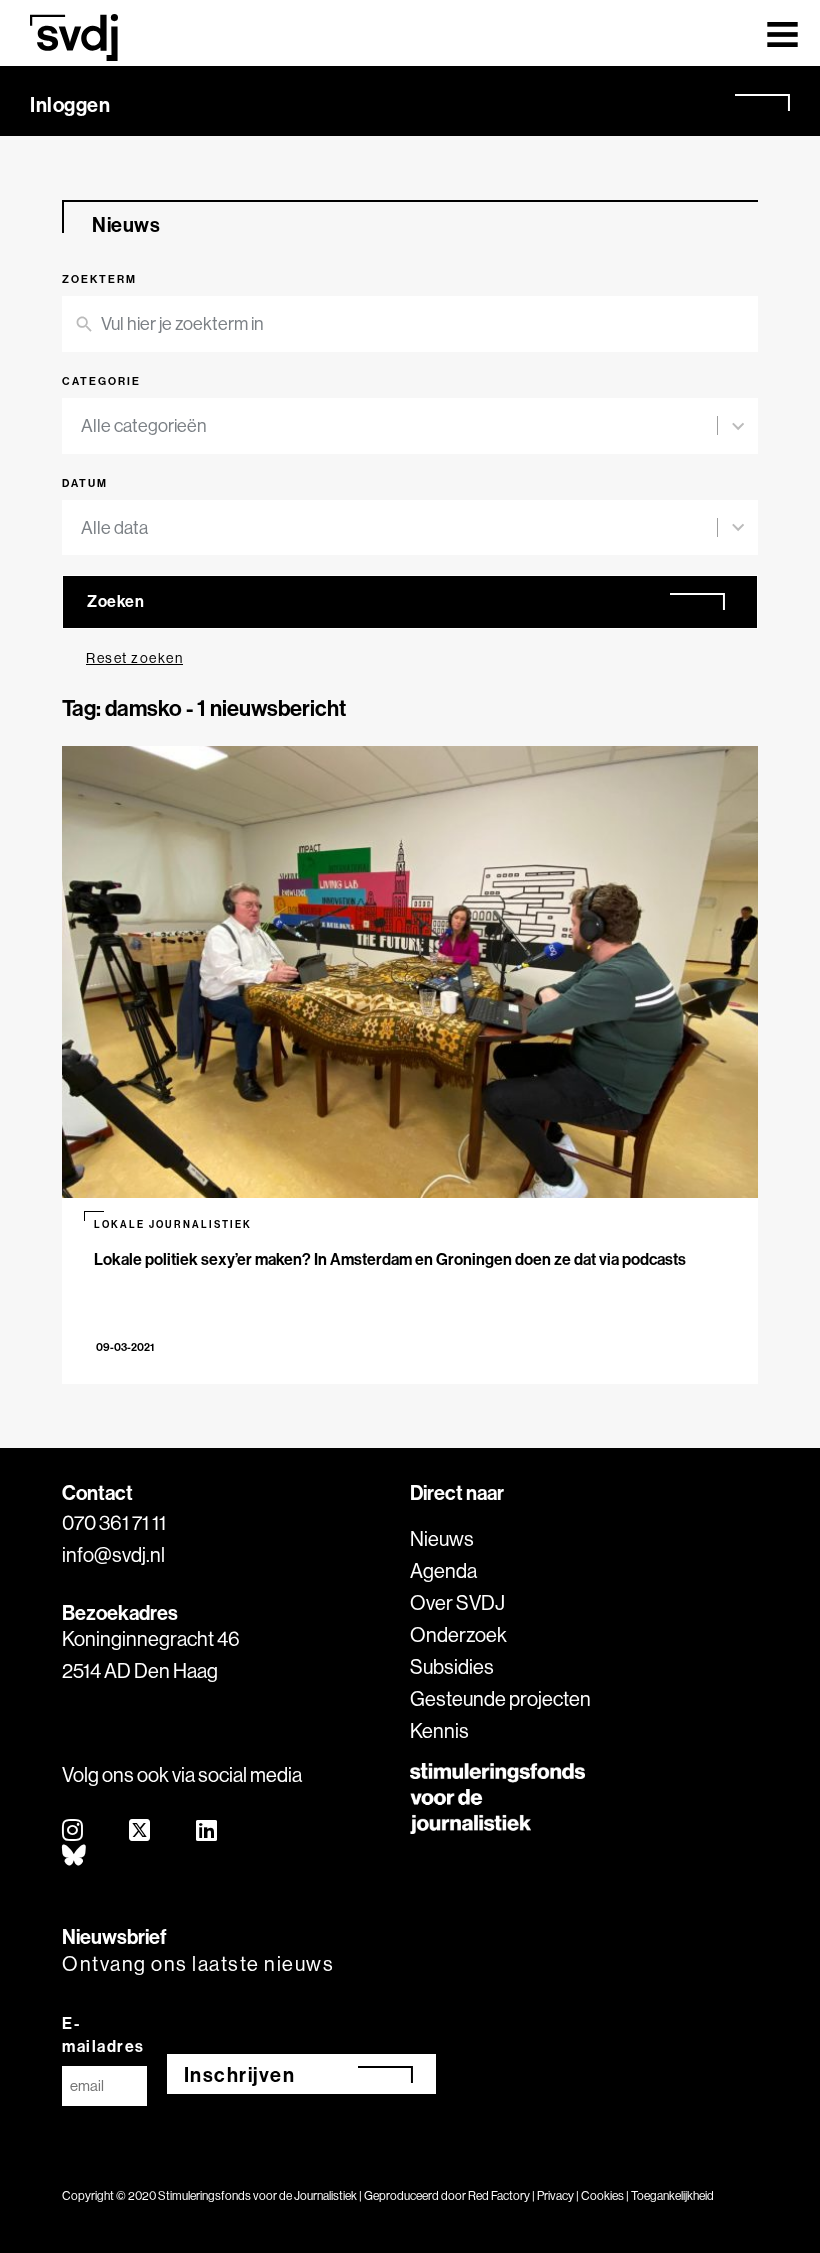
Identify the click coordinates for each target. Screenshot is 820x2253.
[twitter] (140, 1831)
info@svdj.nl (113, 1554)
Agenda (443, 1570)
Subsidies (452, 1666)
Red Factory (499, 2195)
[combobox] (399, 426)
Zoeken (115, 601)
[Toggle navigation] (782, 33)
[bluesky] (75, 1856)
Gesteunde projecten (500, 1698)
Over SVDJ (457, 1602)
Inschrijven (240, 2074)
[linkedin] (207, 1831)
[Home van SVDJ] (74, 37)
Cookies (602, 2195)
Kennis (439, 1730)
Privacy (555, 2195)
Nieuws (442, 1538)
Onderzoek (458, 1634)
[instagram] (73, 1831)
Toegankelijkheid (672, 2195)
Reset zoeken (134, 658)
